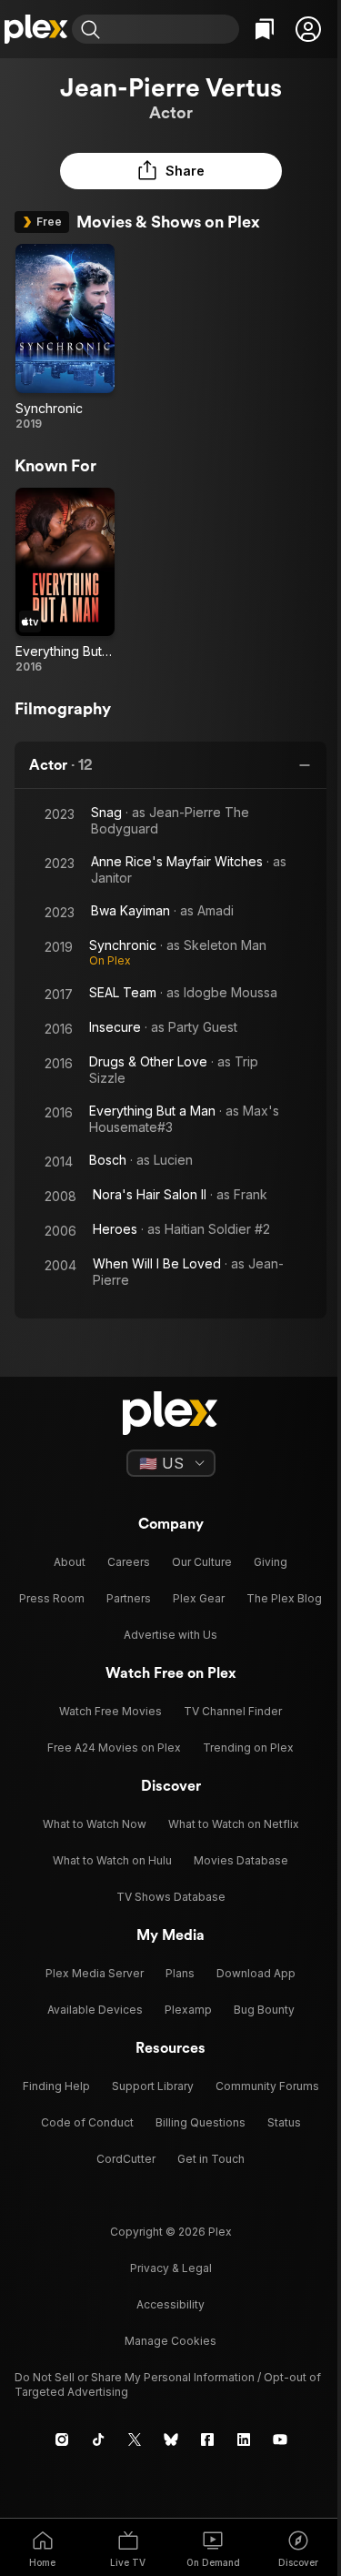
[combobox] (172, 29)
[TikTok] (98, 2440)
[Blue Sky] (171, 2440)
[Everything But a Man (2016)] (65, 581)
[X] (135, 2440)
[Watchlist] (265, 29)
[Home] (36, 29)
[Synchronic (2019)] (65, 338)
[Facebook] (207, 2440)
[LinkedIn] (244, 2440)
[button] (308, 29)
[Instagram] (62, 2440)
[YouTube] (280, 2440)
